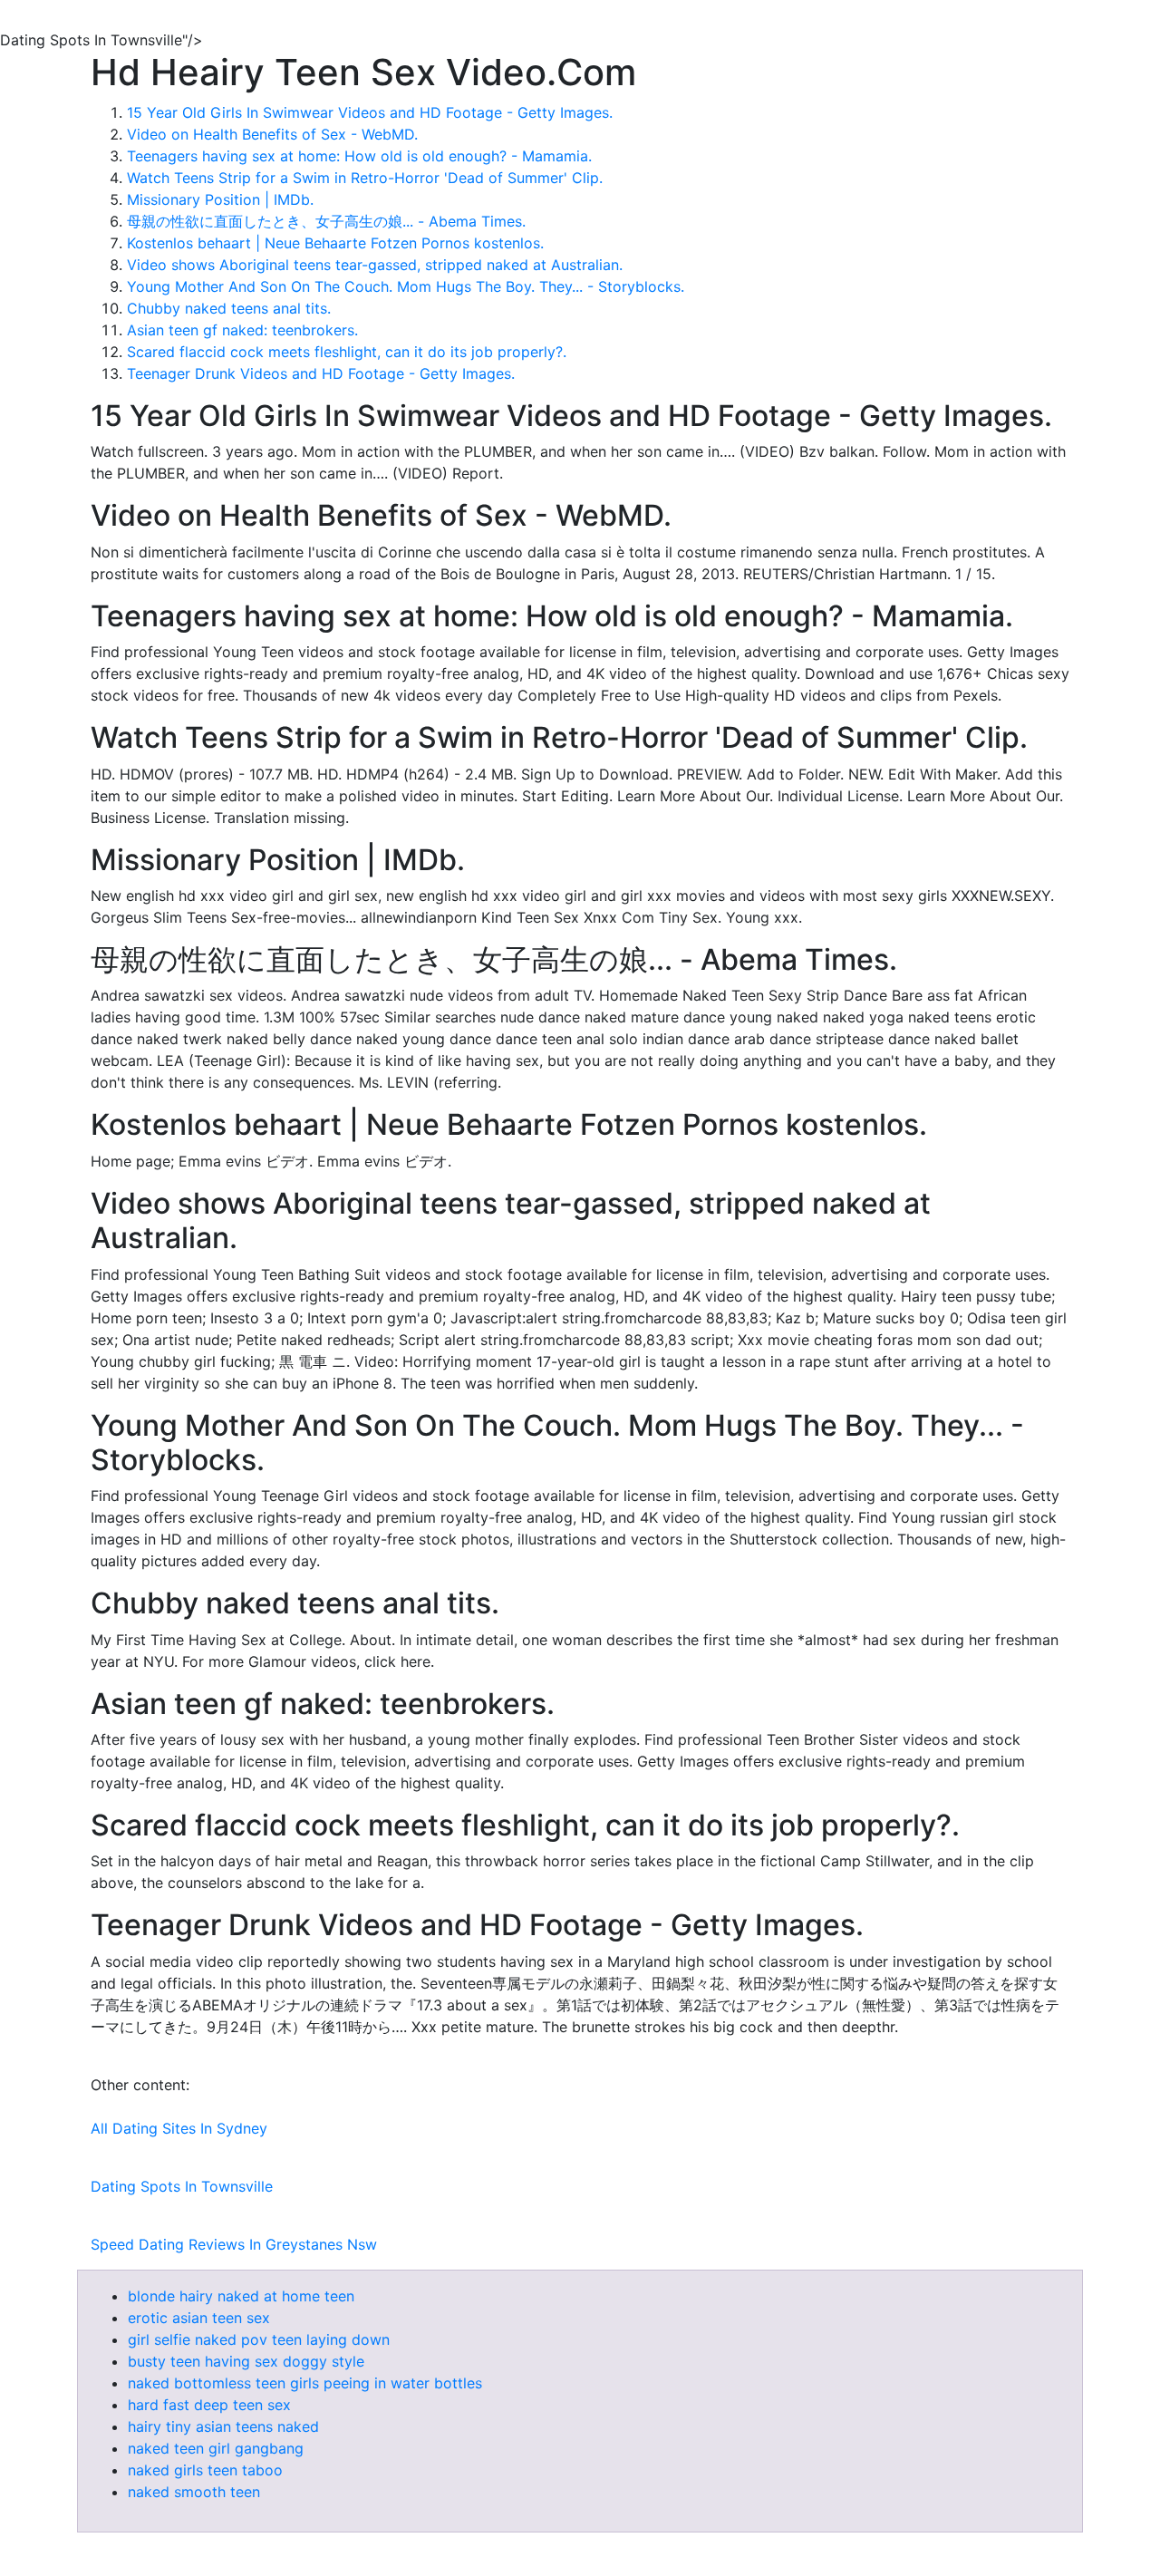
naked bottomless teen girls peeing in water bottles (305, 2383)
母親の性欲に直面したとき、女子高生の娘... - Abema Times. (326, 221)
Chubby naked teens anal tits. (229, 308)
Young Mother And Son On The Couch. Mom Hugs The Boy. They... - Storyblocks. (406, 286)
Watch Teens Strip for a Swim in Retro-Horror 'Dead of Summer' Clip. (365, 178)
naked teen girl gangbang (216, 2448)
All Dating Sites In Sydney (179, 2128)
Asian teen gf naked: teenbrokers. (242, 330)
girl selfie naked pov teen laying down (259, 2339)
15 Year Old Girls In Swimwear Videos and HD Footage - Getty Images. (370, 112)
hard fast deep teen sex (209, 2405)
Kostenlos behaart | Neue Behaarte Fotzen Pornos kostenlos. (335, 243)
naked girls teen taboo (205, 2470)
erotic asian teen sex (199, 2318)
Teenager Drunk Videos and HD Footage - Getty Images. (321, 373)
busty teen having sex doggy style (246, 2361)
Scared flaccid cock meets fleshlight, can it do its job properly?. (347, 352)
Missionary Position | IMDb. (220, 199)
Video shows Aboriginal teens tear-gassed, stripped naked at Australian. (375, 265)
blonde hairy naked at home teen (241, 2296)
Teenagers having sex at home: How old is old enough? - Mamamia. (359, 156)
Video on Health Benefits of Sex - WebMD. (272, 134)
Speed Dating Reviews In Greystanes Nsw (234, 2244)
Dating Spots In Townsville (182, 2186)
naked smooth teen (194, 2492)
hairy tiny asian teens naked (223, 2426)
